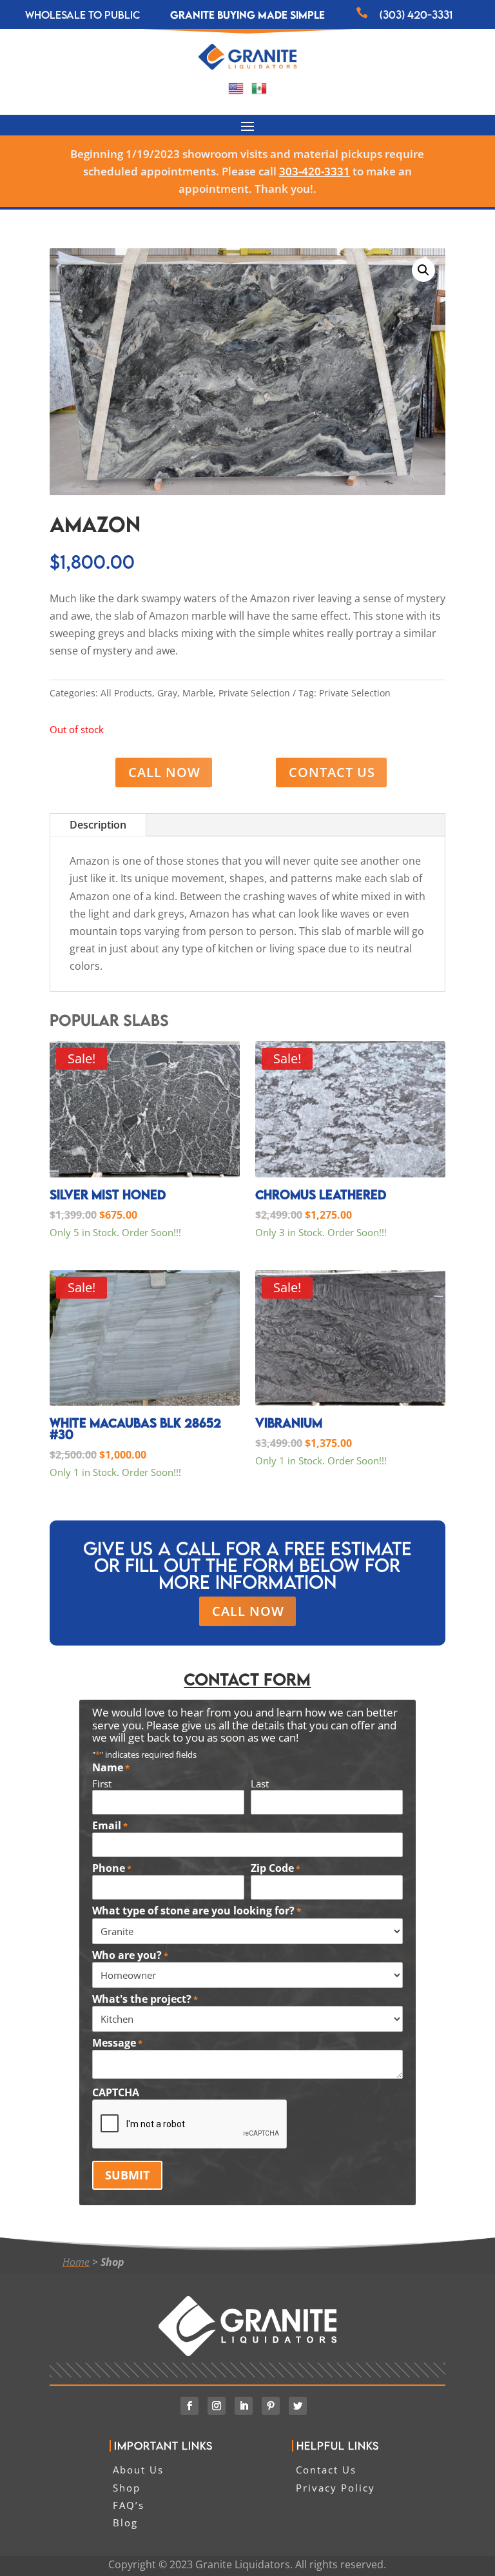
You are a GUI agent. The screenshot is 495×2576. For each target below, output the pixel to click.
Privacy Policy (335, 2488)
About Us (138, 2470)
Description (98, 825)
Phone (112, 1869)
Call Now (164, 772)
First (102, 1784)
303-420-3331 (315, 171)
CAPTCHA (116, 2093)
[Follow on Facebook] (189, 2406)
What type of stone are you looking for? (197, 1911)
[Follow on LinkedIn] (244, 2406)
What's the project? (145, 2000)
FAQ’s (129, 2505)
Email (110, 1826)
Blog (125, 2522)
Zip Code (276, 1869)
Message (117, 2043)
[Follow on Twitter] (298, 2406)
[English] (236, 92)
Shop (112, 2262)
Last (260, 1784)
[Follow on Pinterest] (271, 2406)
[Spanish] (259, 92)
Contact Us (332, 772)
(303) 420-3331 (416, 15)
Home (76, 2262)
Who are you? (130, 1956)
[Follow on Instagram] (217, 2406)
